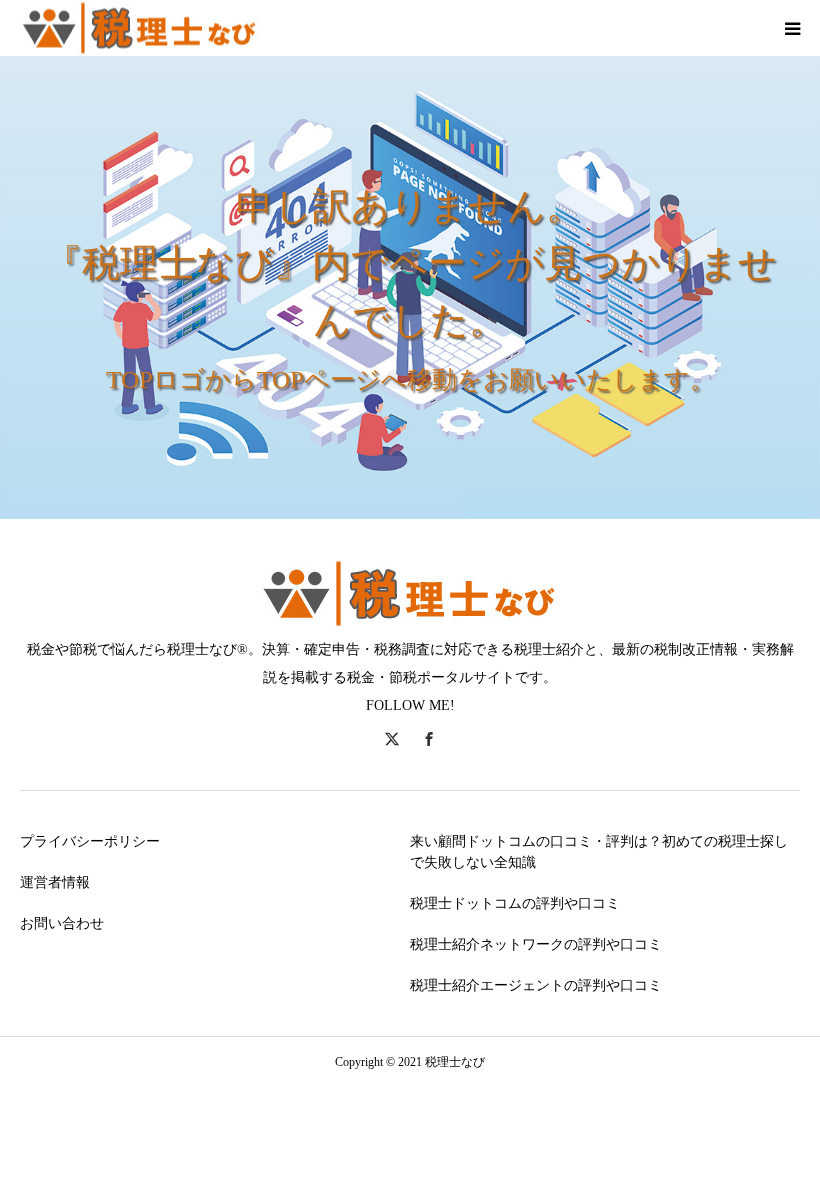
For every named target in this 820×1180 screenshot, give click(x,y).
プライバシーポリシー (90, 841)
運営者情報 (55, 882)
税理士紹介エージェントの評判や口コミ (536, 985)
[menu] (792, 28)
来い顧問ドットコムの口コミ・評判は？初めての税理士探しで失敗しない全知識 (599, 852)
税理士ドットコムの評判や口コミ (515, 903)
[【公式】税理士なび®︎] (140, 28)
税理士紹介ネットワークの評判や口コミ (536, 944)
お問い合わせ (62, 923)
